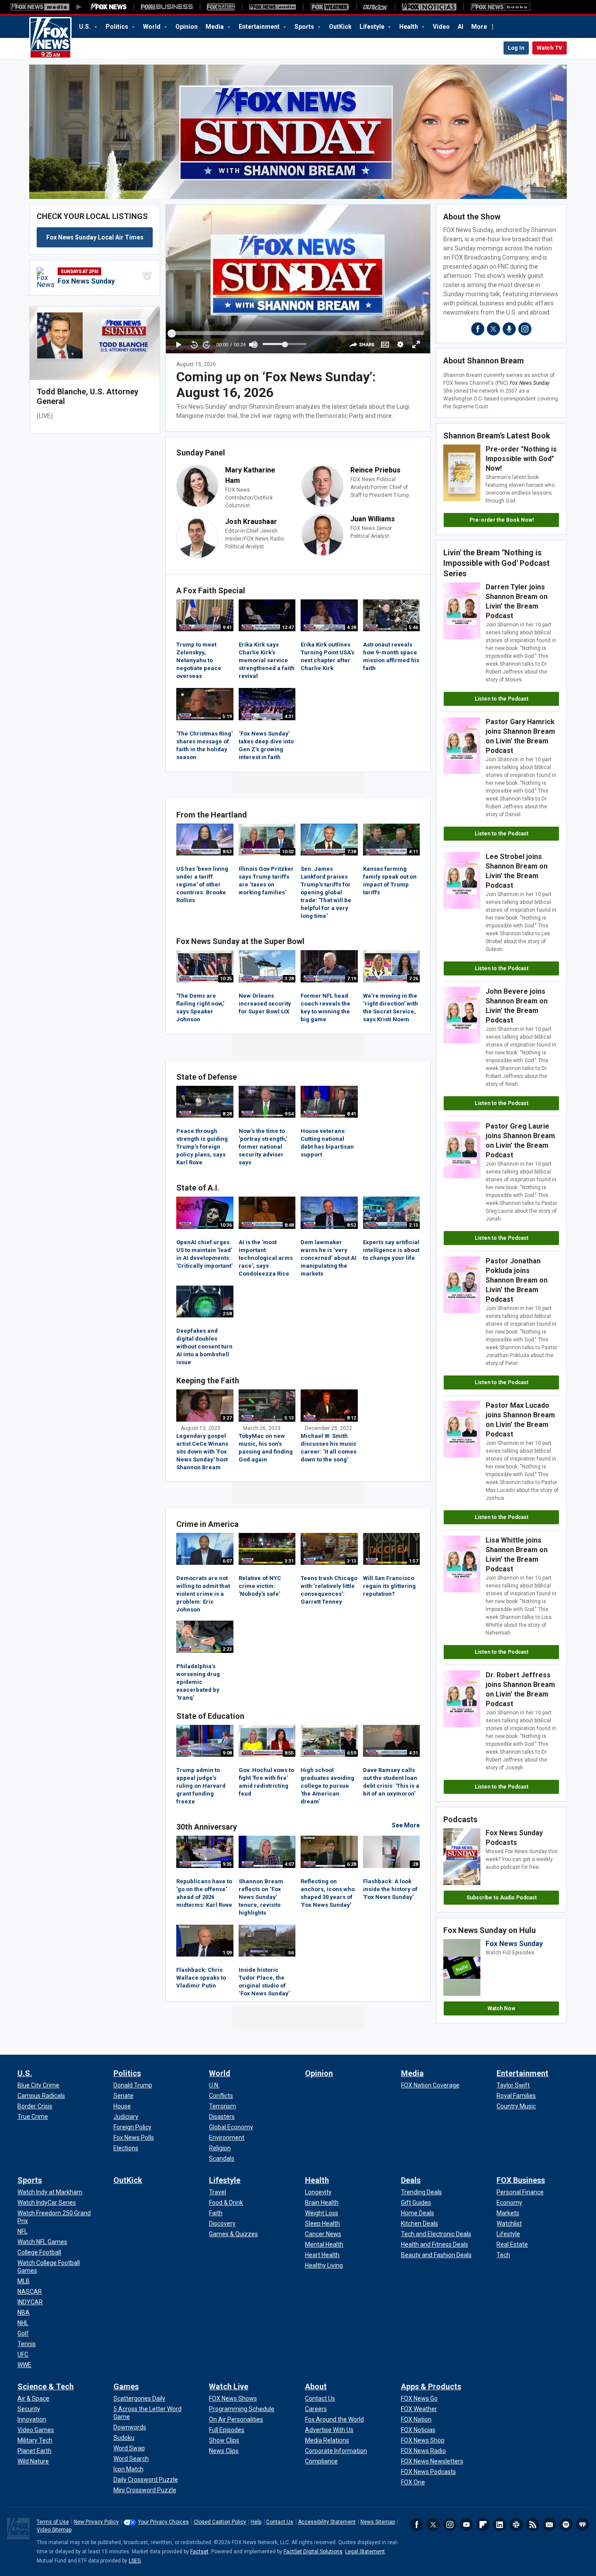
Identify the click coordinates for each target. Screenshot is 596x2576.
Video (441, 27)
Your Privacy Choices (163, 2522)
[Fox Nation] (221, 7)
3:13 (351, 1561)
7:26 (413, 979)
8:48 (289, 1225)
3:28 (289, 979)
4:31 (289, 717)
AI (461, 27)
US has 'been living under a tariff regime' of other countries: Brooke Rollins (202, 884)
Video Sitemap (54, 2530)
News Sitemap (378, 2522)
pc (509, 329)
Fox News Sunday (86, 281)
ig (525, 329)
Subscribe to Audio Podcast (502, 1898)
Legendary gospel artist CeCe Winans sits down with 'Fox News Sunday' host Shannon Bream (202, 1452)
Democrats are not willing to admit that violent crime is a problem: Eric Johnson (203, 1594)
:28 (415, 1864)
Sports (305, 27)
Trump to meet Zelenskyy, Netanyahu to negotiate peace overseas (199, 660)
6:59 (351, 1753)
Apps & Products (431, 2386)
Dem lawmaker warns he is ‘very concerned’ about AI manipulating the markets (329, 1258)
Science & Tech (46, 2386)
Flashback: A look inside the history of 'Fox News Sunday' (390, 1889)
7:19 (351, 979)
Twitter (433, 2525)
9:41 (227, 628)
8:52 (351, 1225)
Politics (118, 27)
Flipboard (483, 2525)
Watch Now (501, 2008)
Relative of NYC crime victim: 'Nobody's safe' (260, 1586)
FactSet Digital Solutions (313, 2552)
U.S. (86, 27)
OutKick (340, 27)
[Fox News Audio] (272, 7)
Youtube (466, 2525)
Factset (199, 2552)
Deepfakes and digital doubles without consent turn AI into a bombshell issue (204, 1346)
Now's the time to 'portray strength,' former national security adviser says (263, 1147)
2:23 (227, 1649)
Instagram (450, 2525)
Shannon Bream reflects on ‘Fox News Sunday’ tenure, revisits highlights (261, 1897)
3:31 (289, 1561)
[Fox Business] (167, 7)
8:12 (351, 1418)
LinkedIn (500, 2525)
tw (493, 329)
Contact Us (280, 2522)
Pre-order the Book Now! (502, 520)
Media (215, 27)
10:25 (226, 979)
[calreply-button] (147, 276)
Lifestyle (373, 27)
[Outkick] (375, 7)
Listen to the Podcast (502, 699)
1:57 (413, 1561)
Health (409, 27)
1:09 (227, 1953)
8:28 (227, 1114)
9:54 (289, 1114)
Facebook (417, 2525)
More (479, 27)
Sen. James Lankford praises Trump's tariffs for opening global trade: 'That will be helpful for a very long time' (326, 892)
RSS (533, 2525)
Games (126, 2386)
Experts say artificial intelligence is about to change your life (391, 1250)
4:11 (413, 852)
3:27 (227, 1418)
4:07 (289, 1864)
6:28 (351, 1864)
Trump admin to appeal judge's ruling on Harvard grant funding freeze (201, 1786)
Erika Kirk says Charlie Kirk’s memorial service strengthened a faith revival (267, 660)
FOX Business (521, 2180)
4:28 (351, 628)
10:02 (288, 852)
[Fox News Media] (109, 7)
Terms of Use (53, 2522)
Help (256, 2522)
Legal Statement (365, 2552)
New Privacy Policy (96, 2522)
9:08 (227, 1753)
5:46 (413, 628)
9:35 (227, 1864)
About (316, 2386)
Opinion (187, 27)
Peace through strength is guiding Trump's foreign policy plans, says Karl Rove (202, 1147)
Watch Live (229, 2386)
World (152, 27)
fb (478, 329)
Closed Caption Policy (220, 2522)
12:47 (288, 628)
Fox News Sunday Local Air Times (95, 237)
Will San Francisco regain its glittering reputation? (389, 1586)
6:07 (227, 1561)
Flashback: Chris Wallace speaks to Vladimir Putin (201, 1978)
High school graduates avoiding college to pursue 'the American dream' (327, 1786)
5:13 (289, 1418)
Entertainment (260, 27)
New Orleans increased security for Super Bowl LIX (265, 1004)
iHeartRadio (582, 2525)
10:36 (226, 1225)
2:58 (227, 1314)
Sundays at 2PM (79, 272)
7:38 (351, 852)
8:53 (227, 852)
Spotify (566, 2525)
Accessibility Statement (327, 2522)
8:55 (289, 1753)
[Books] (501, 7)
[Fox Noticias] (429, 7)
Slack (516, 2525)
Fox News (50, 38)
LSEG (135, 2561)
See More (406, 1825)
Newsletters (549, 2525)
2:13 (413, 1225)
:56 (290, 1953)
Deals (411, 2180)
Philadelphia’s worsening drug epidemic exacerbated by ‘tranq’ (198, 1682)
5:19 (227, 717)
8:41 (351, 1114)
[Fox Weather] (329, 7)
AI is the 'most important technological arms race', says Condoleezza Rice (266, 1258)
